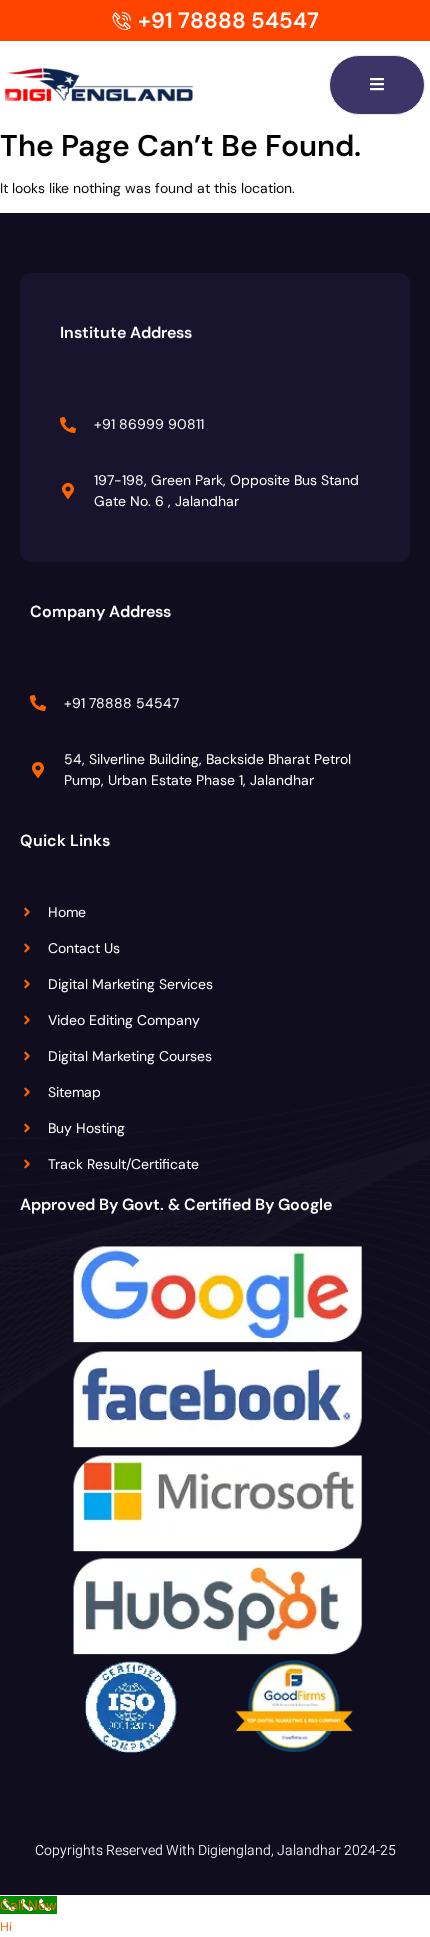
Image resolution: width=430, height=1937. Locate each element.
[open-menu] (377, 85)
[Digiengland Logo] (130, 85)
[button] (6, 1926)
